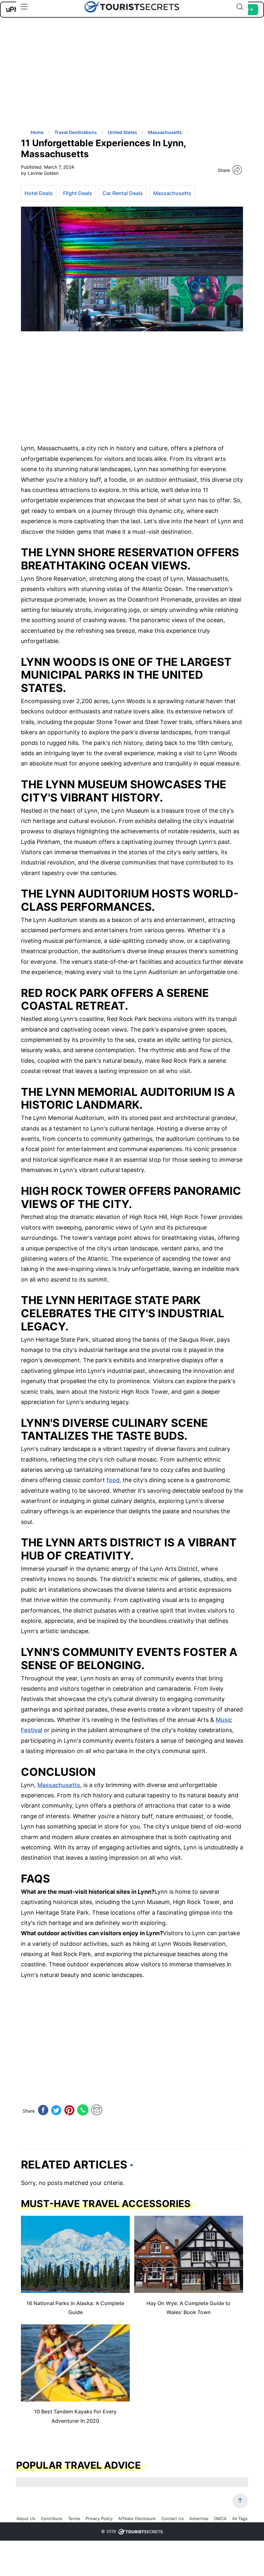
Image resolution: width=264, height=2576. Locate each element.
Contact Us (173, 2518)
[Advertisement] (69, 79)
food (113, 1480)
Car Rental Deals (123, 193)
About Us (26, 2518)
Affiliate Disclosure (137, 2518)
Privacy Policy (99, 2518)
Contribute (52, 2518)
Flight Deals (78, 193)
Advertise (199, 2518)
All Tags (240, 2518)
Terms (74, 2518)
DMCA (220, 2518)
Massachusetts (172, 193)
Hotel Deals (39, 193)
